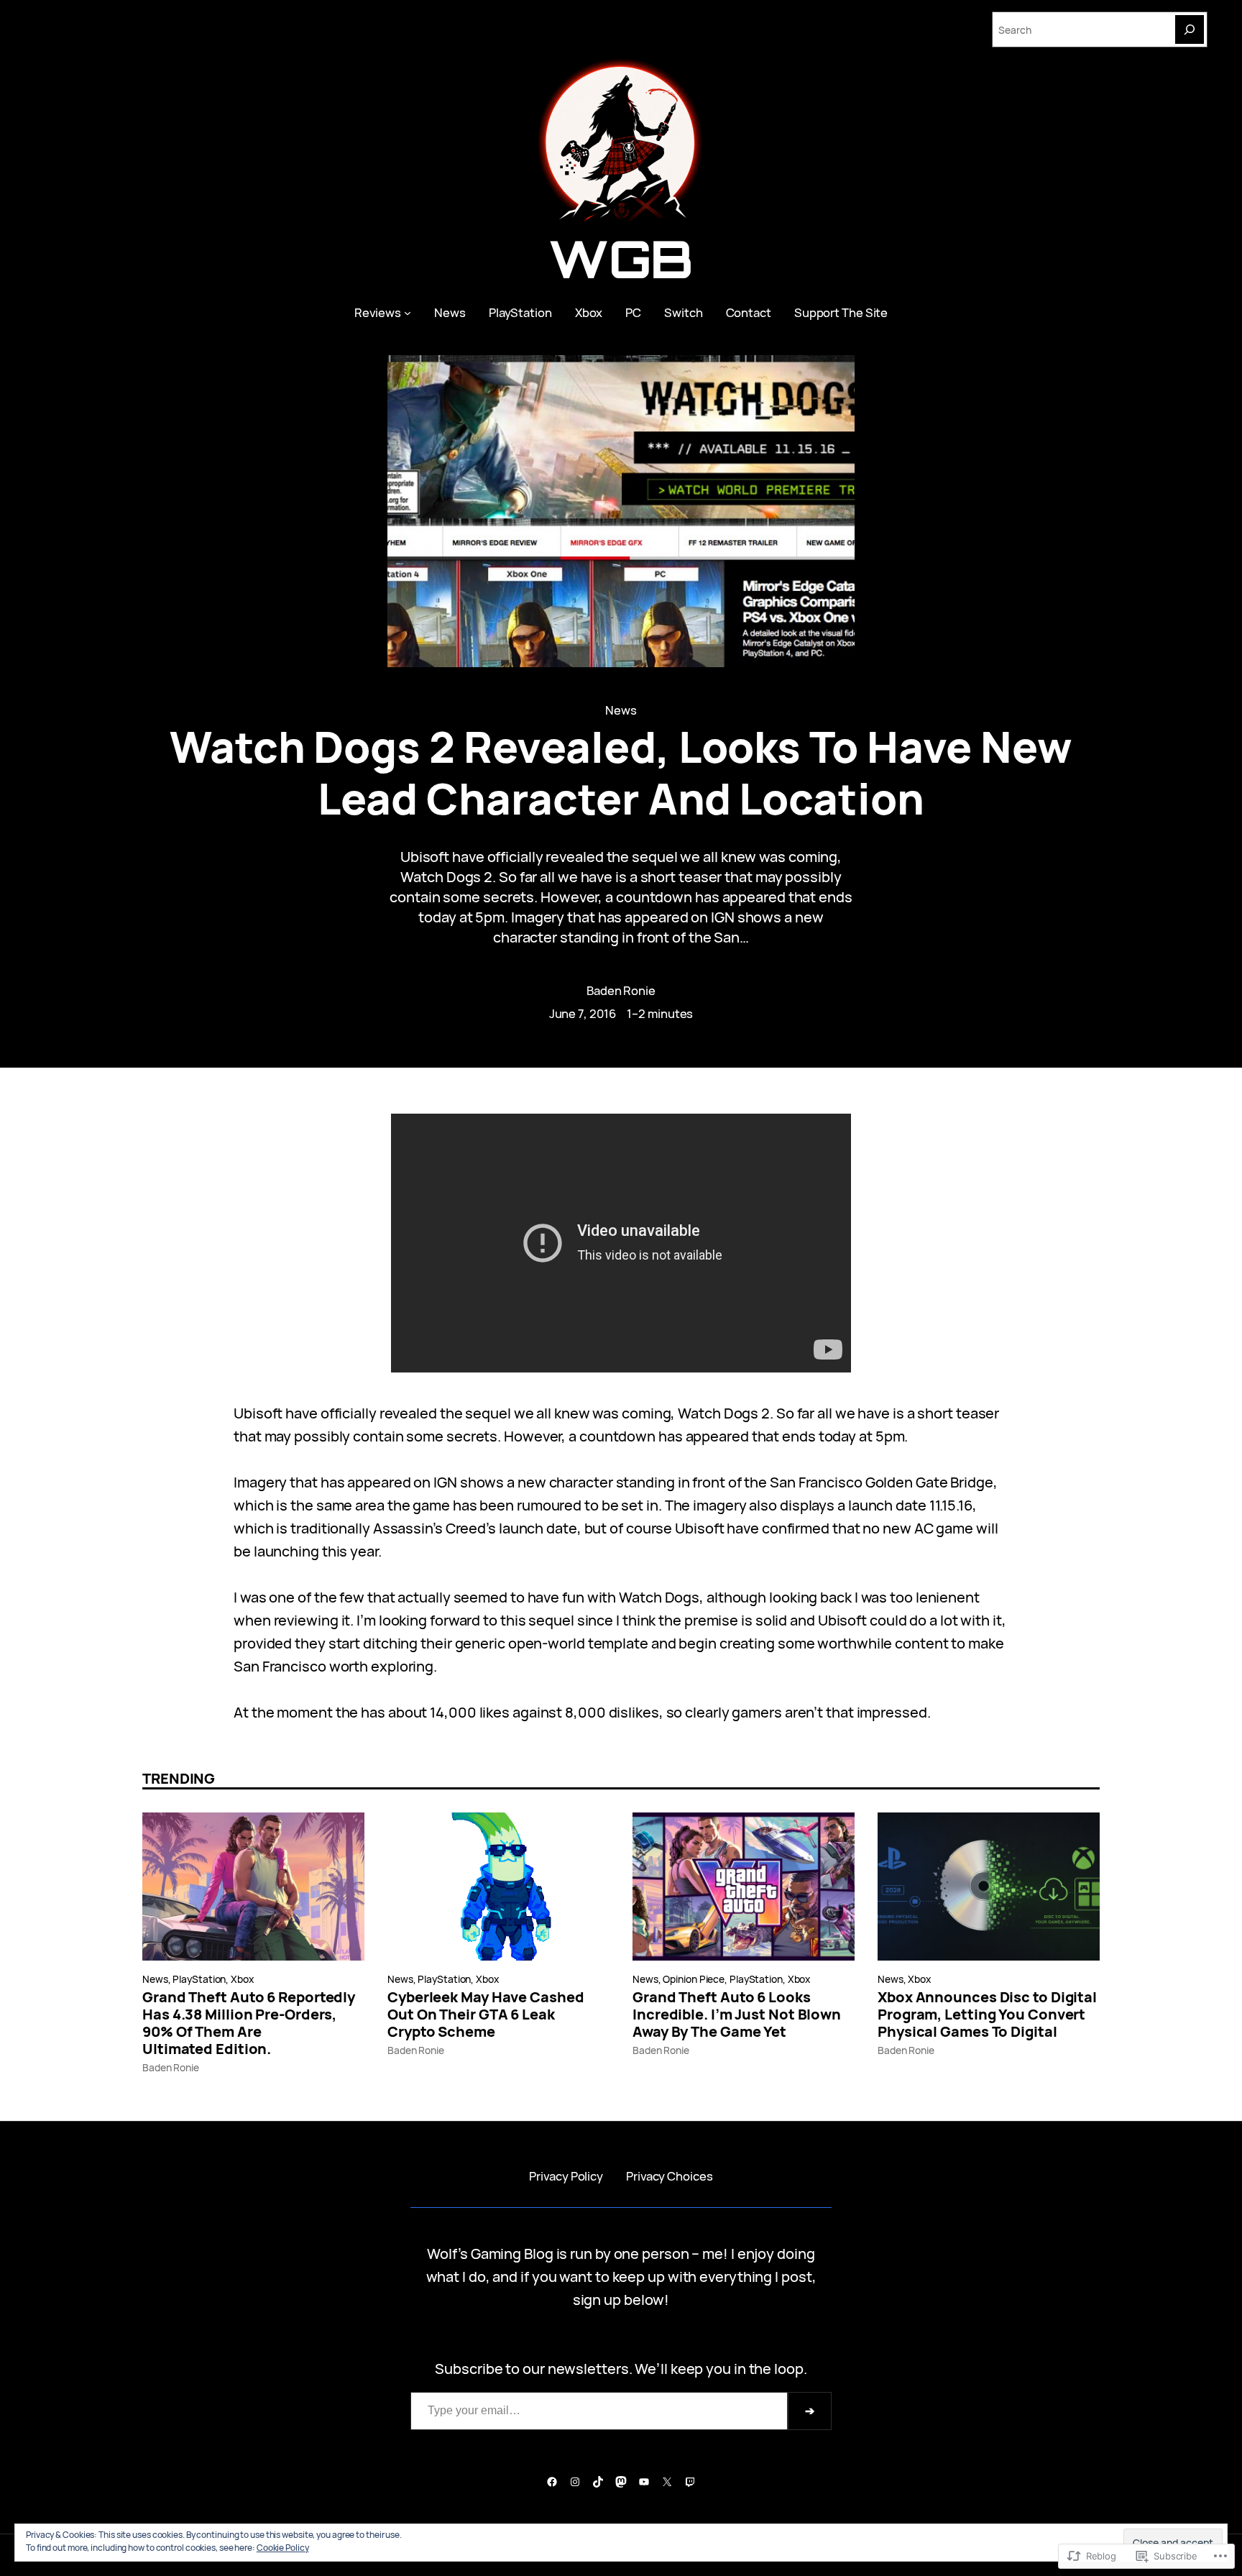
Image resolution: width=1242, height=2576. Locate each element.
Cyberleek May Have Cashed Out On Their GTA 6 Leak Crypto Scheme (486, 2014)
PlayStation (199, 1979)
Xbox (242, 1979)
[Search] (1190, 29)
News (621, 710)
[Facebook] (552, 2482)
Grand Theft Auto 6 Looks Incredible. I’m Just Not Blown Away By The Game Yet (737, 2014)
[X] (667, 2482)
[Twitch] (690, 2482)
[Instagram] (575, 2482)
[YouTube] (644, 2482)
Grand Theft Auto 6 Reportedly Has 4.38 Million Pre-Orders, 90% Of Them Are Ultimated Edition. (249, 2023)
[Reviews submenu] (408, 313)
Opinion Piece (694, 1979)
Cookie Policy (283, 2548)
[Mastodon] (621, 2482)
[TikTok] (598, 2482)
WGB (621, 258)
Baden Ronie (621, 990)
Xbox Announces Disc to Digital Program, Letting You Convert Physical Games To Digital (987, 2014)
